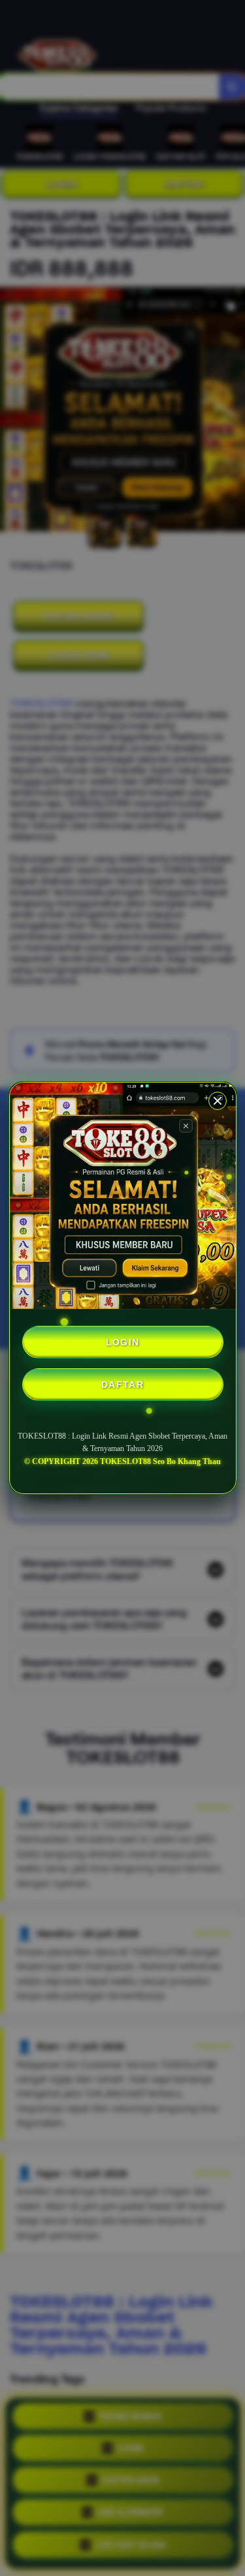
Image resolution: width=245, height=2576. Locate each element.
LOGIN (123, 1342)
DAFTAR (122, 1385)
